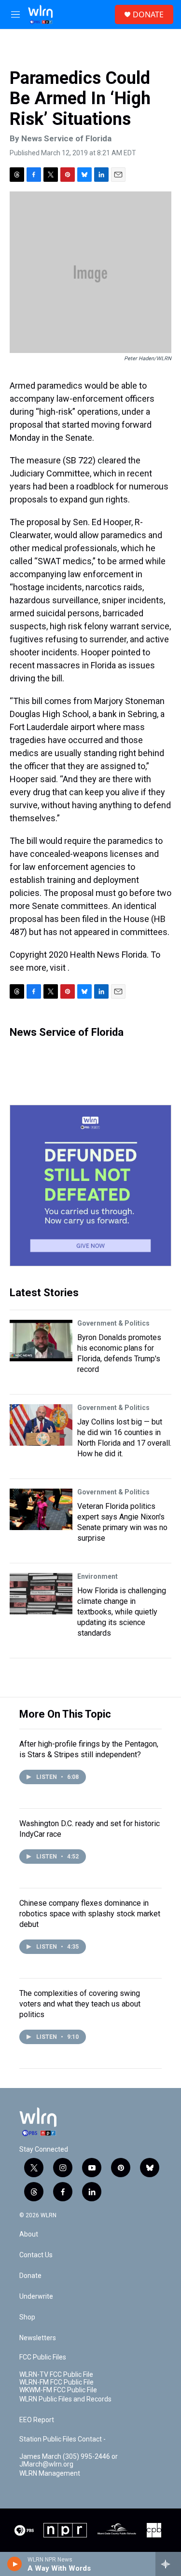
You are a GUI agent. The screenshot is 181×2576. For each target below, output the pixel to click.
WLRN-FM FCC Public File (56, 2382)
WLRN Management (50, 2474)
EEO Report (37, 2420)
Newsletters (38, 2338)
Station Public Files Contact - (63, 2439)
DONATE (148, 14)
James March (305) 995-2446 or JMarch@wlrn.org (69, 2461)
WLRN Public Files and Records (65, 2399)
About (29, 2234)
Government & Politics (113, 1323)
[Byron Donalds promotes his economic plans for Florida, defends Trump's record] (41, 1341)
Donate (30, 2276)
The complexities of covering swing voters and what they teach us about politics (80, 2004)
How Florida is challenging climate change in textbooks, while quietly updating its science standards (122, 1612)
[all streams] (168, 2564)
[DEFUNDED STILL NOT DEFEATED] (90, 1186)
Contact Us (36, 2255)
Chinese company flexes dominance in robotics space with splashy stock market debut (90, 1914)
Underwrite (36, 2297)
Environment (97, 1576)
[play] (15, 2564)
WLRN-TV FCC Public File (56, 2375)
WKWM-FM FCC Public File (58, 2390)
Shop (27, 2317)
